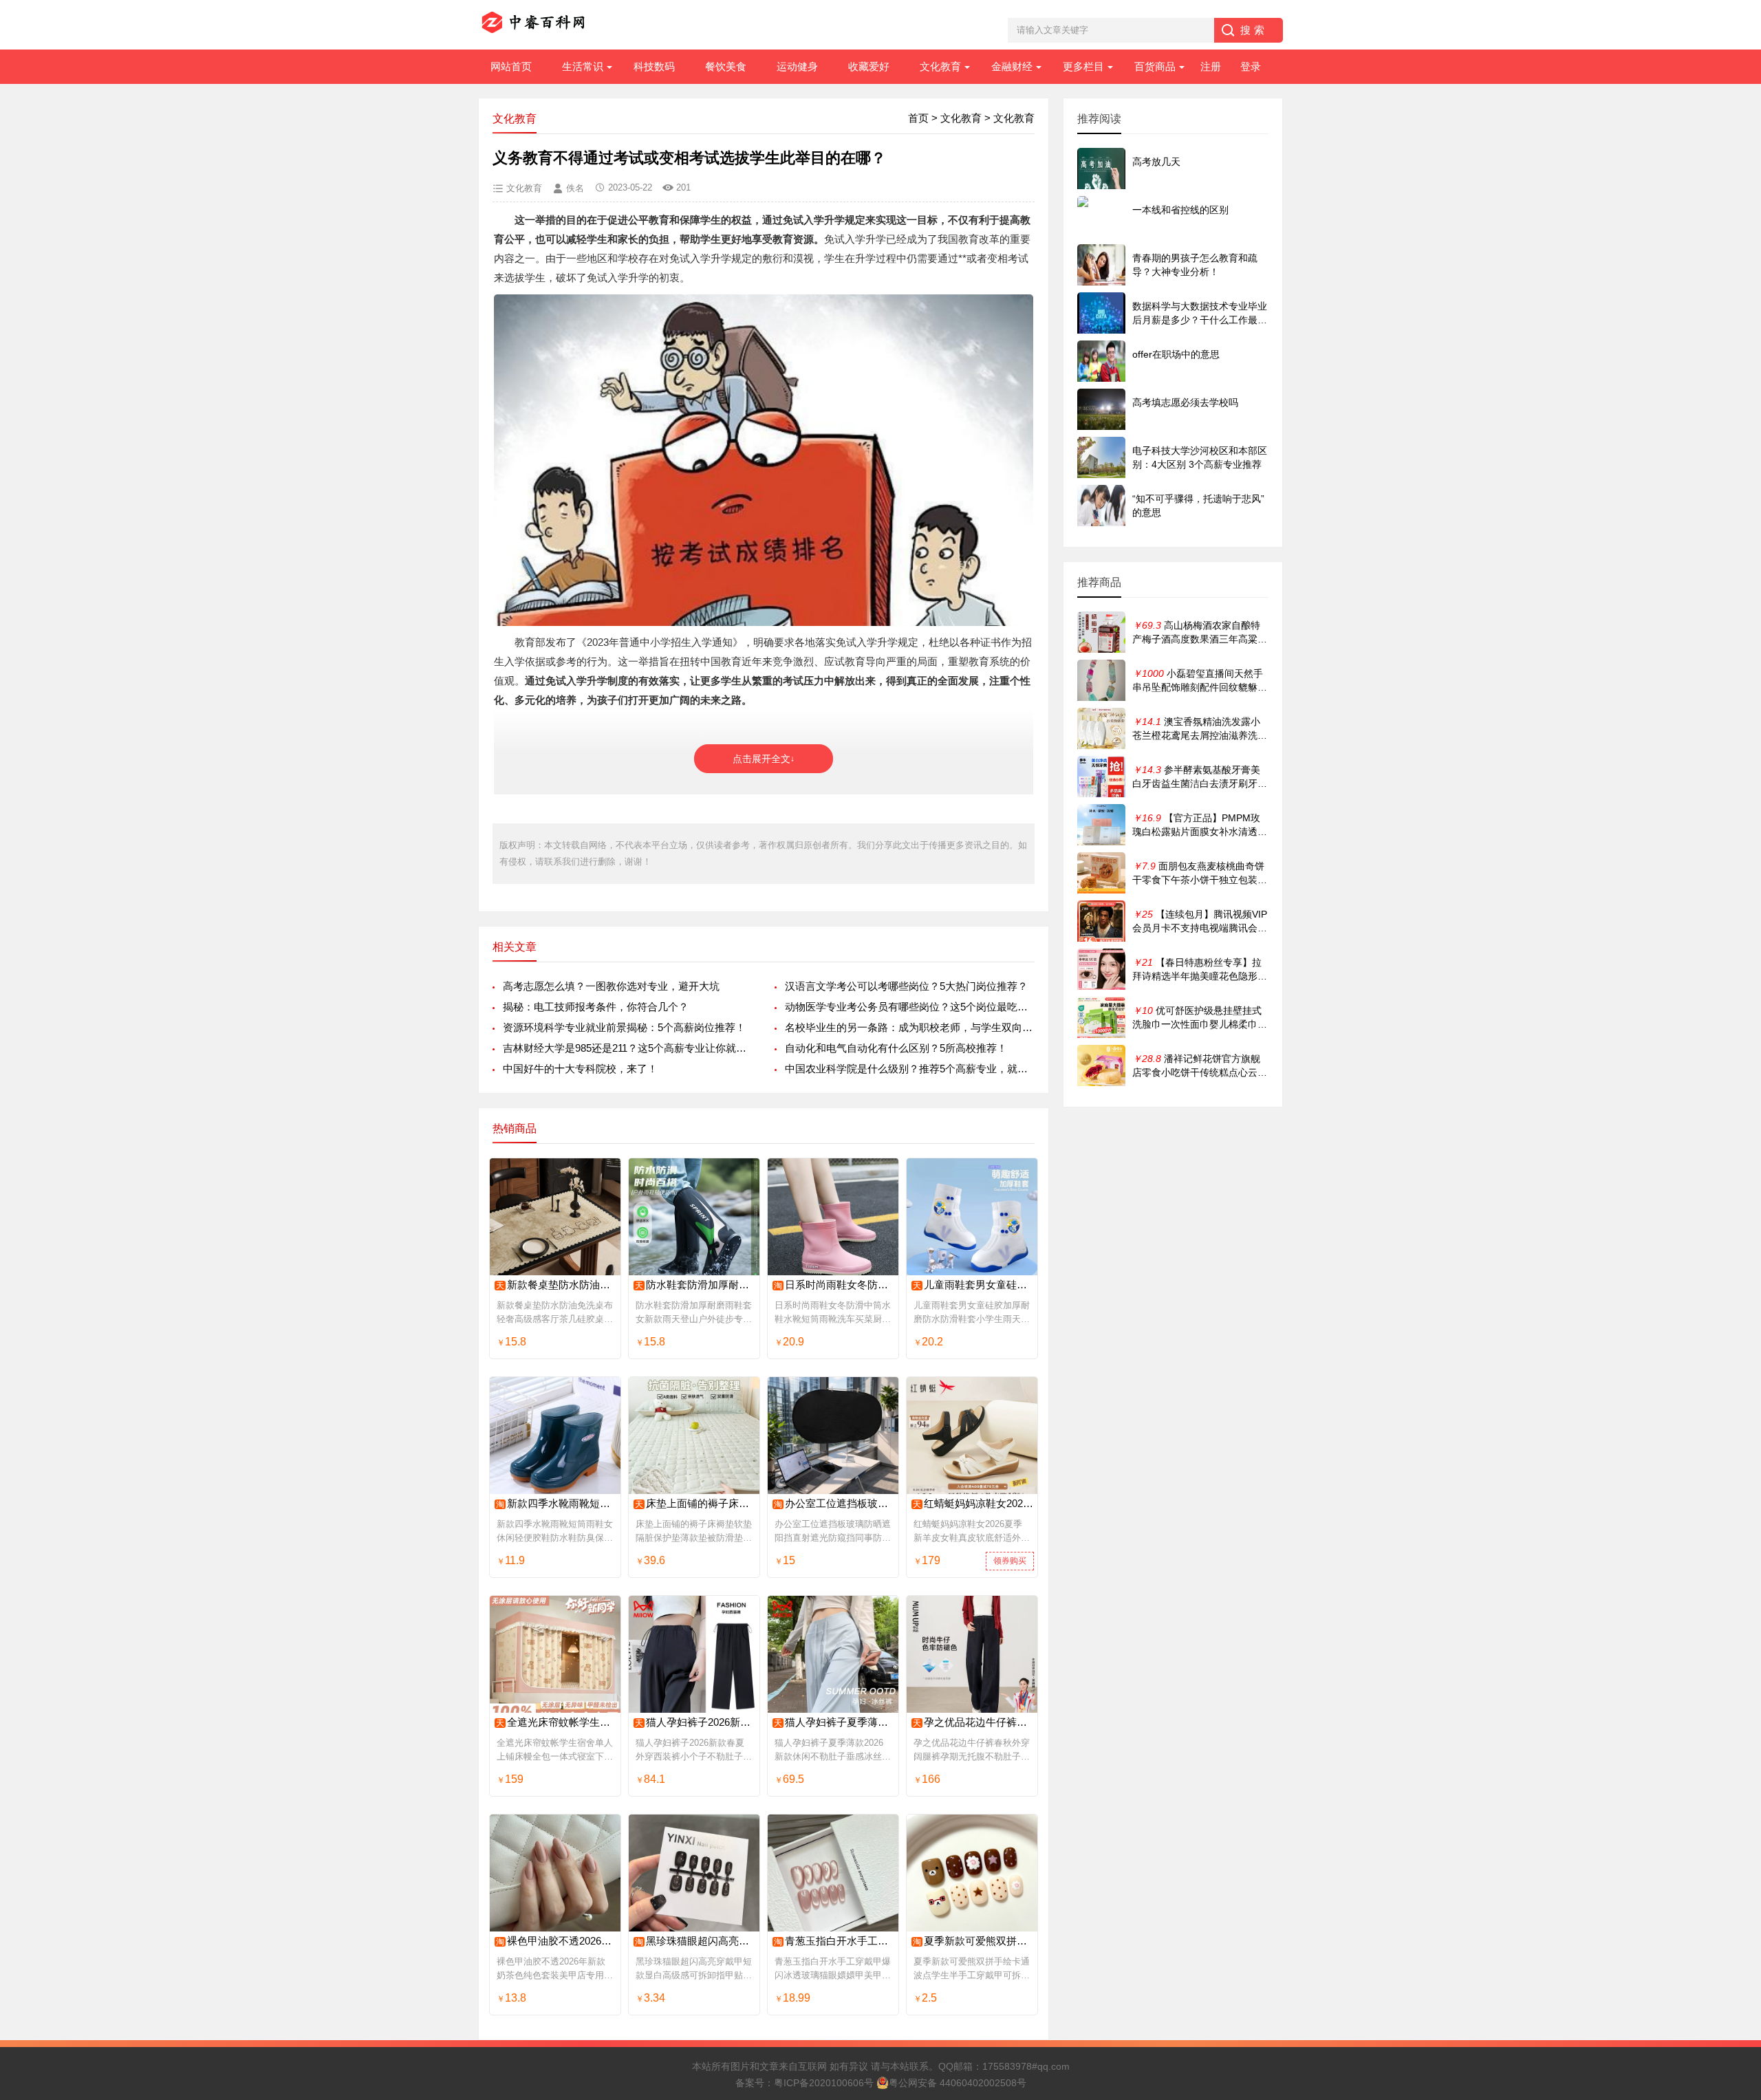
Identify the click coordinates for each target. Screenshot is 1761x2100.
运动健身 (797, 66)
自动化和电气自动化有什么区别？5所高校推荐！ (896, 1048)
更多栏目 (1083, 66)
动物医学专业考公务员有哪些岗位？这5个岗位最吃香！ (910, 1007)
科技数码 (654, 66)
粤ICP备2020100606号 (824, 2083)
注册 (1211, 66)
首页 (918, 118)
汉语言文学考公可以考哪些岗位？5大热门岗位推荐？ (906, 986)
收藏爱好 (869, 66)
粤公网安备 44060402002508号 (958, 2083)
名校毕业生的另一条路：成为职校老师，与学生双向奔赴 (910, 1027)
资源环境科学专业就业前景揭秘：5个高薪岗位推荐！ (624, 1027)
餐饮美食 (726, 66)
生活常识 (583, 66)
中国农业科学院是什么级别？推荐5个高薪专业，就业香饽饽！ (910, 1069)
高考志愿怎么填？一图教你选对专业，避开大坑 (611, 986)
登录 (1251, 66)
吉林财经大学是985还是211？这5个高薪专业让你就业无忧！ (628, 1048)
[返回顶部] (1733, 1876)
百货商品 (1155, 66)
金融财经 (1012, 66)
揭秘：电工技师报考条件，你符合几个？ (596, 1007)
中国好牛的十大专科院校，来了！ (580, 1069)
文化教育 (940, 66)
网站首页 (511, 66)
